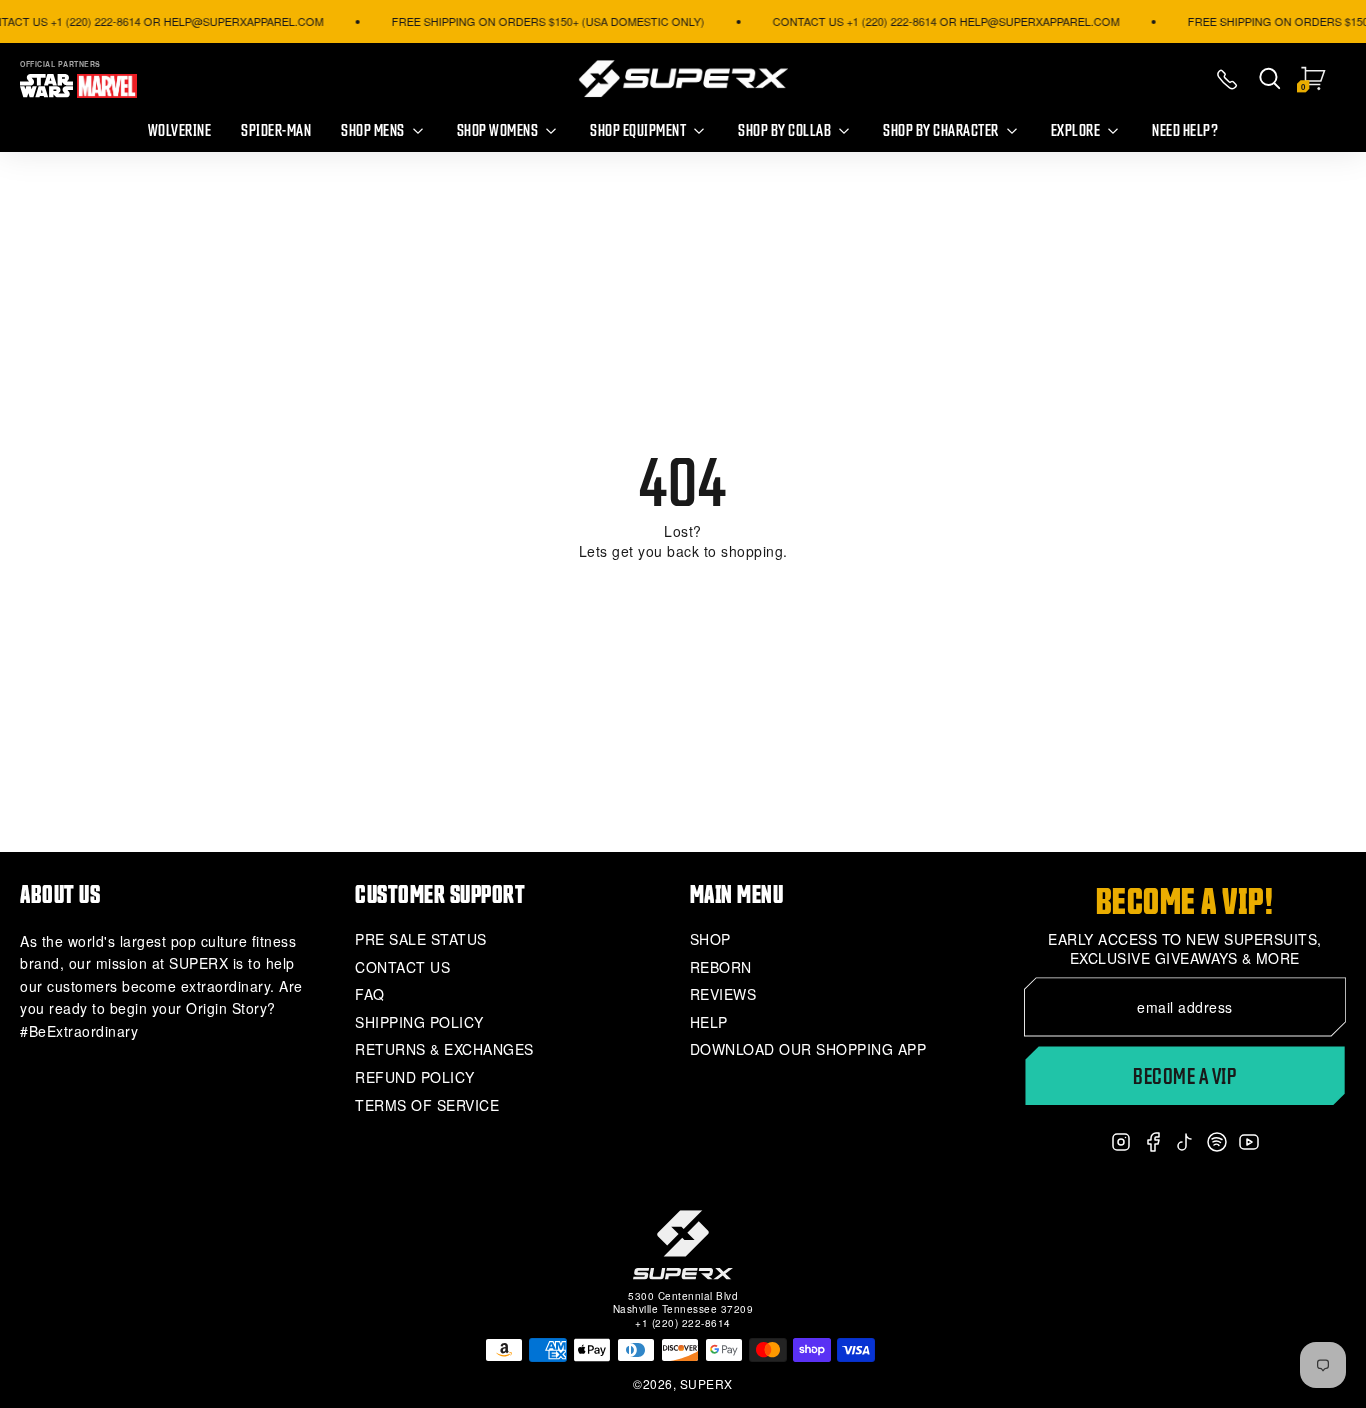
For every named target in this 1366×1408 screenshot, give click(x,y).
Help (709, 1022)
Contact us (402, 967)
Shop (710, 939)
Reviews (723, 994)
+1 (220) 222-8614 (683, 1323)
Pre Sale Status (421, 939)
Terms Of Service (427, 1105)
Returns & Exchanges (444, 1049)
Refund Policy (415, 1077)
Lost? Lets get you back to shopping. (683, 541)
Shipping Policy (419, 1022)
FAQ (370, 994)
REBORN (721, 967)
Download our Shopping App (808, 1049)
